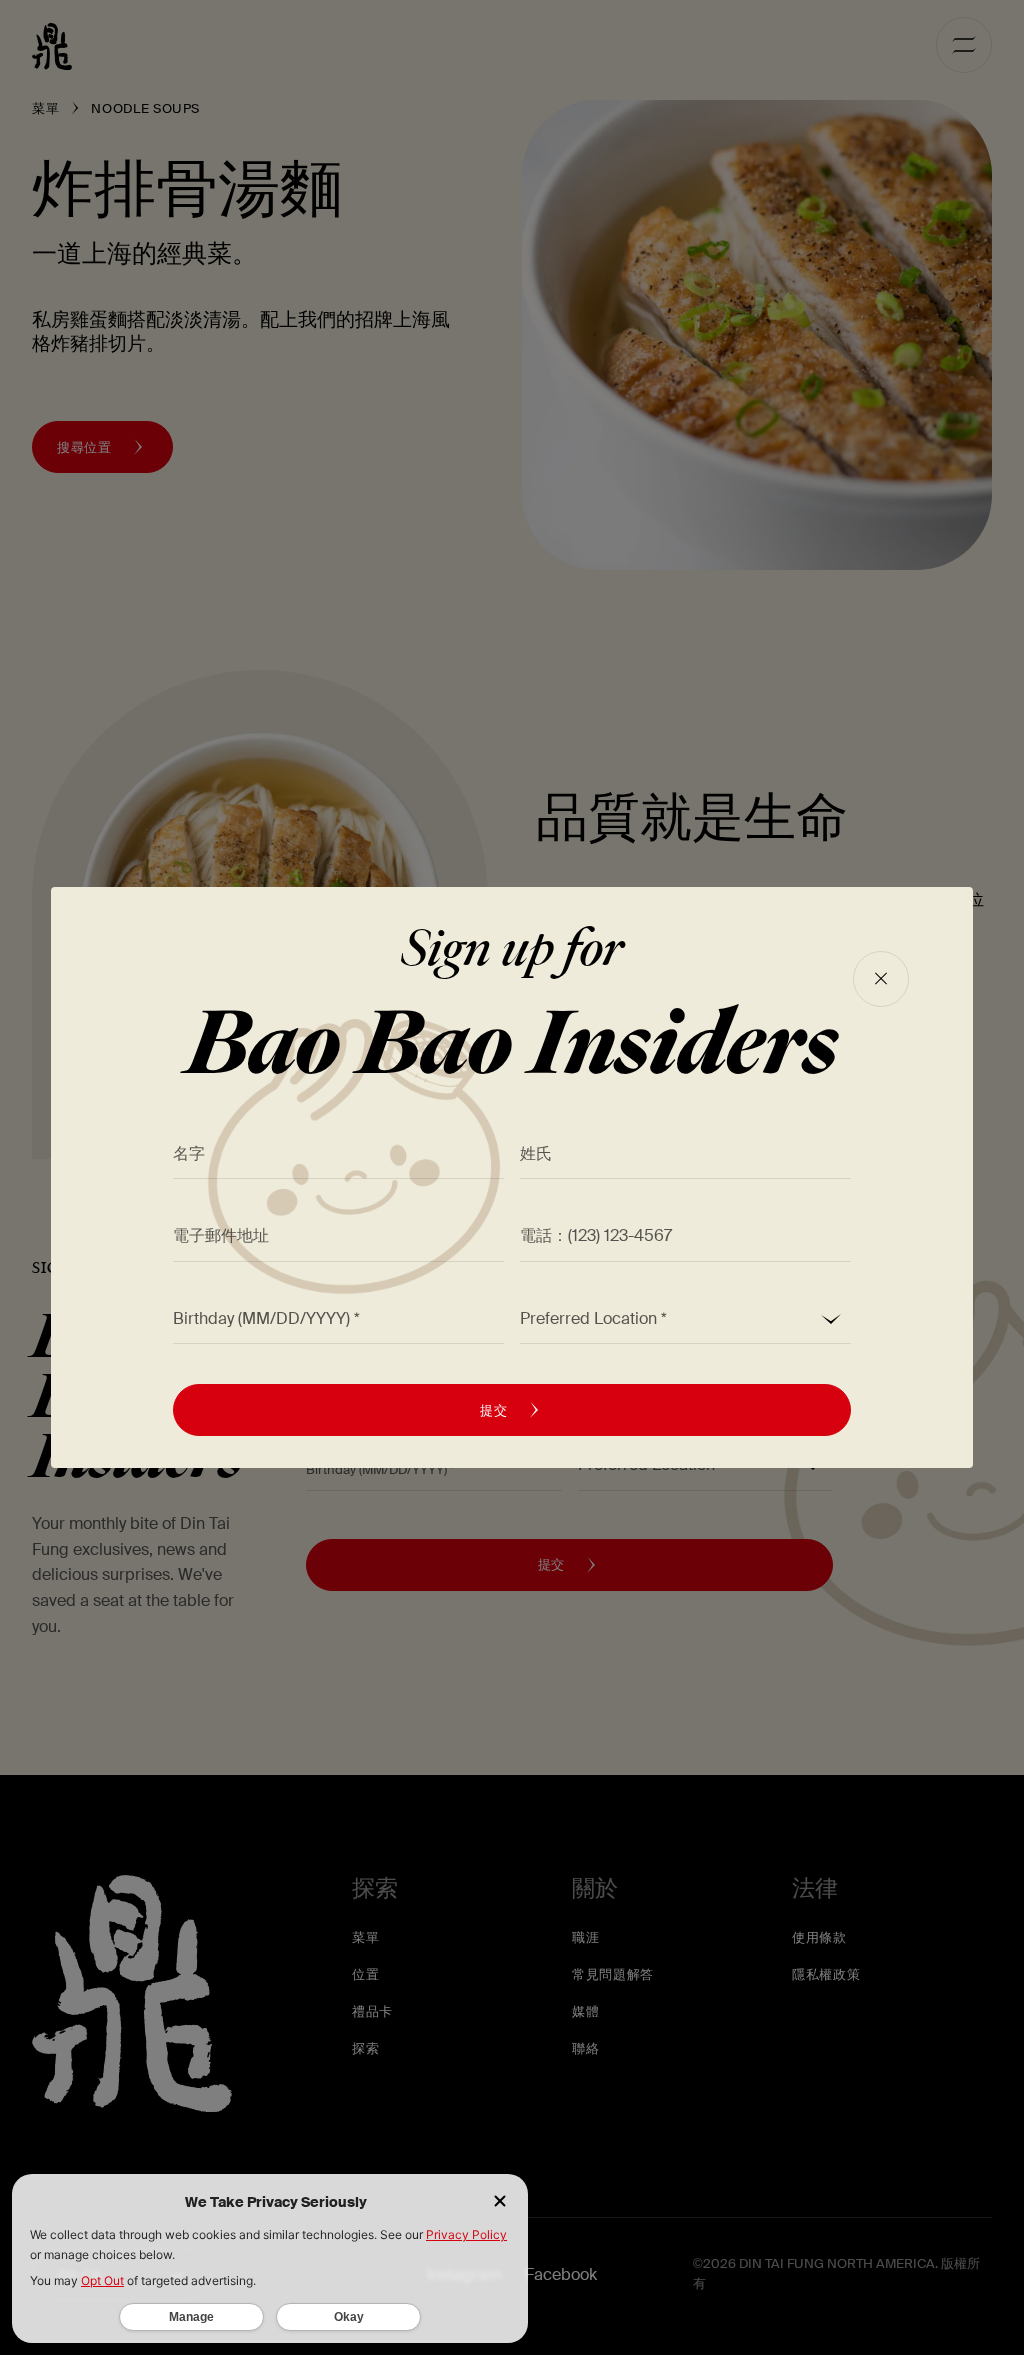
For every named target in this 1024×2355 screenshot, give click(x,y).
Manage (191, 2317)
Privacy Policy (466, 2234)
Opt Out (102, 2280)
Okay (349, 2317)
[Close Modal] (881, 979)
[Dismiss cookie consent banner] (500, 2202)
